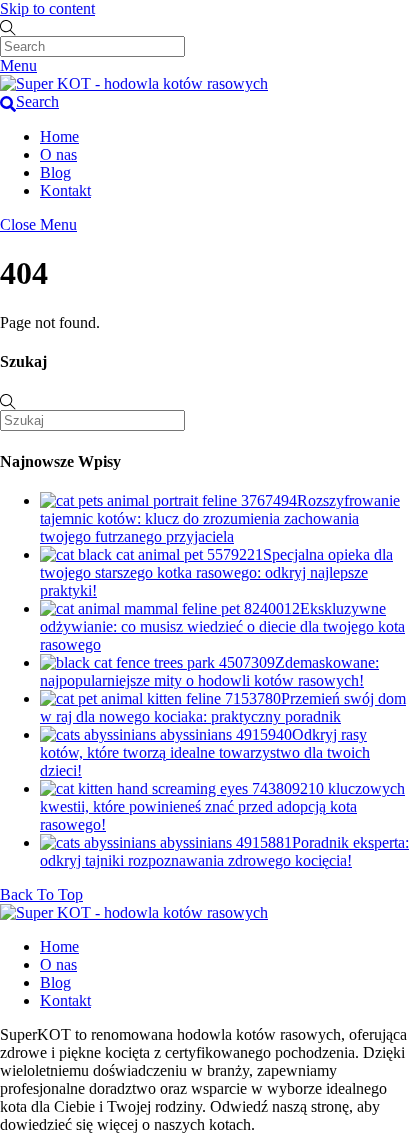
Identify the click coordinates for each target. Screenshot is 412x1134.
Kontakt (65, 190)
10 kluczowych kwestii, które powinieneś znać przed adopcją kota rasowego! (222, 806)
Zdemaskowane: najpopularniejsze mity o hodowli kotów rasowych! (209, 671)
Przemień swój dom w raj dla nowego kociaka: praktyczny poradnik (223, 707)
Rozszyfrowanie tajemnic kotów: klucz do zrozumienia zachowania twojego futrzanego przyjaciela (220, 518)
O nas (58, 154)
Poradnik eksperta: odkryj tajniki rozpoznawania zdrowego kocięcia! (224, 851)
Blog (55, 172)
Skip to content (47, 8)
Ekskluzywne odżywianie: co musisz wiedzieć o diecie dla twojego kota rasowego (222, 626)
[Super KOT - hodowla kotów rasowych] (134, 83)
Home (59, 136)
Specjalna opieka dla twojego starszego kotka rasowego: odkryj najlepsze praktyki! (216, 572)
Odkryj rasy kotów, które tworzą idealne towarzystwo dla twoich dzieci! (205, 752)
